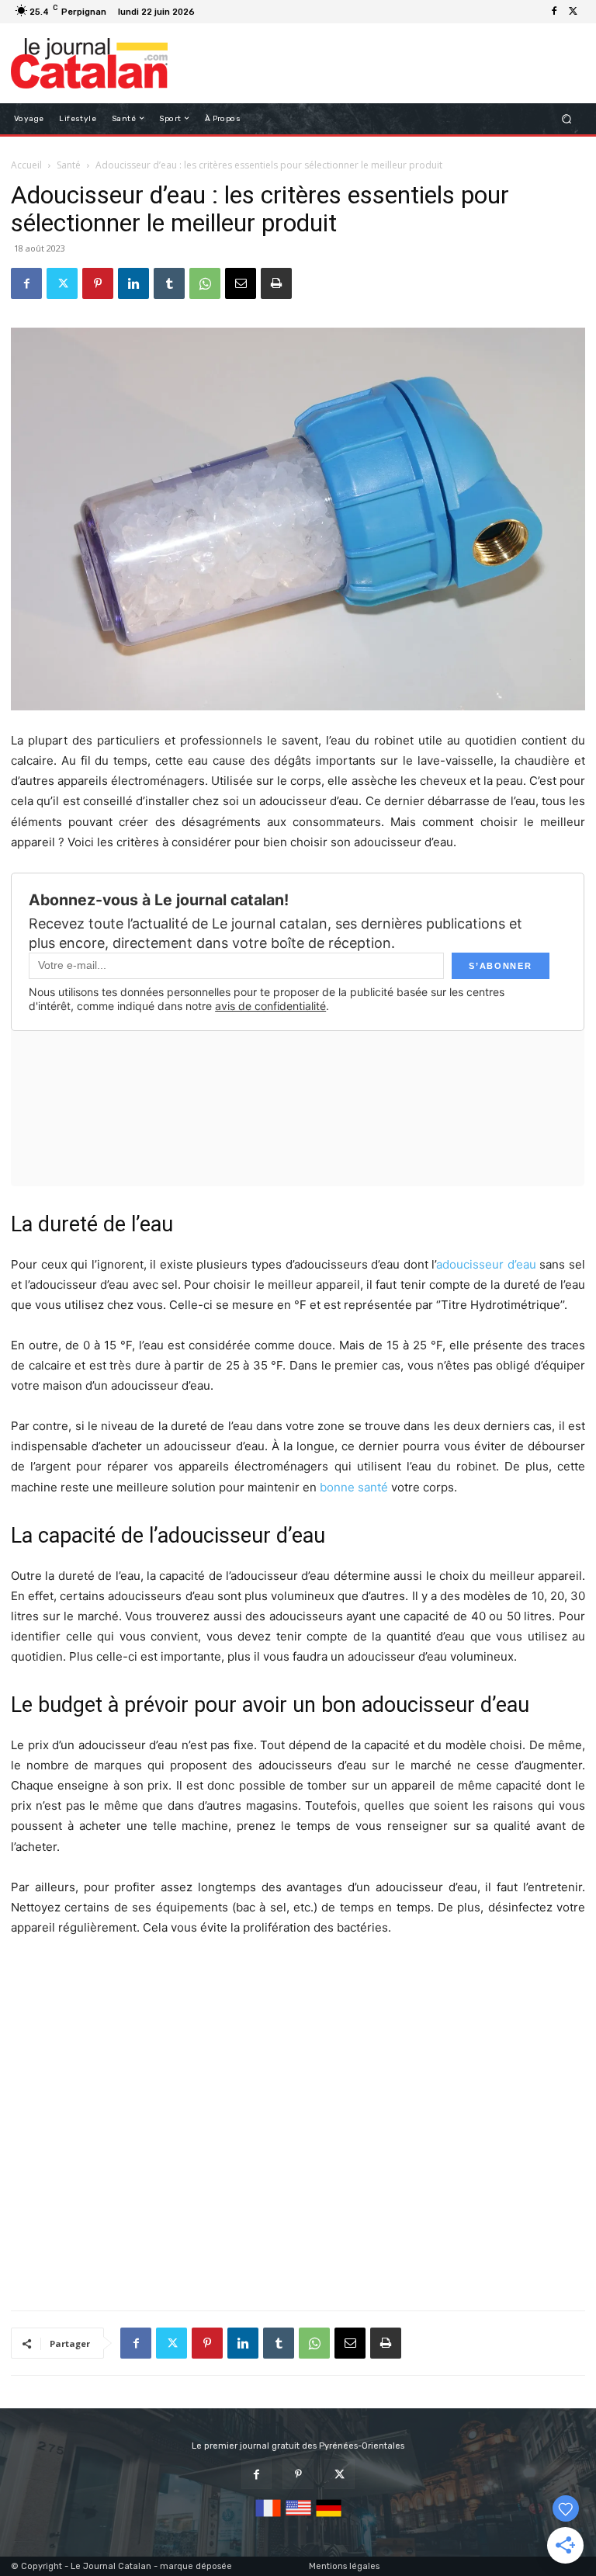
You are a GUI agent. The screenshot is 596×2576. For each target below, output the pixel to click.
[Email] (241, 283)
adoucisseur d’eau (486, 1264)
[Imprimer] (276, 283)
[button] (567, 118)
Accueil (26, 165)
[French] (268, 2517)
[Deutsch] (329, 2517)
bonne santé (354, 1487)
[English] (298, 2517)
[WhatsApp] (205, 283)
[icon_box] (208, 14)
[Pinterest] (98, 283)
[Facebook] (554, 12)
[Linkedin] (133, 283)
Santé (69, 165)
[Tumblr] (169, 283)
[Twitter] (573, 12)
